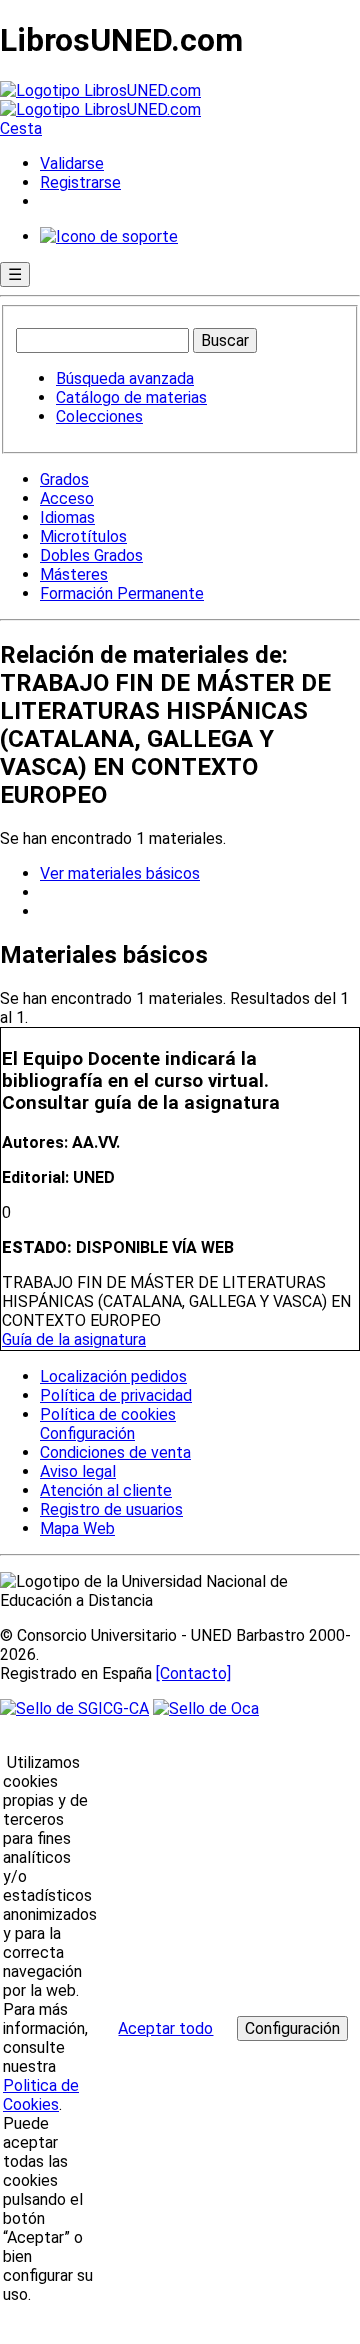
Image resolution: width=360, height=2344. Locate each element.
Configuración (86, 1434)
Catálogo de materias (131, 397)
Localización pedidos (113, 1376)
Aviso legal (78, 1471)
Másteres (74, 574)
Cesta (21, 128)
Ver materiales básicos (120, 873)
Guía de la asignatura (74, 1339)
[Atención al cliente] (109, 236)
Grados (64, 479)
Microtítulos (83, 536)
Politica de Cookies (41, 2095)
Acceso (67, 498)
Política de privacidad (116, 1395)
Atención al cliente (106, 1490)
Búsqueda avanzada (125, 378)
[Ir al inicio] (100, 100)
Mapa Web (77, 1528)
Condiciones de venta (115, 1452)
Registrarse (80, 182)
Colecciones (99, 416)
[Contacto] (193, 1673)
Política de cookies (108, 1414)
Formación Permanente (122, 593)
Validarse (72, 163)
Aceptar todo (165, 2028)
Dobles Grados (91, 555)
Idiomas (67, 517)
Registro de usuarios (111, 1509)
